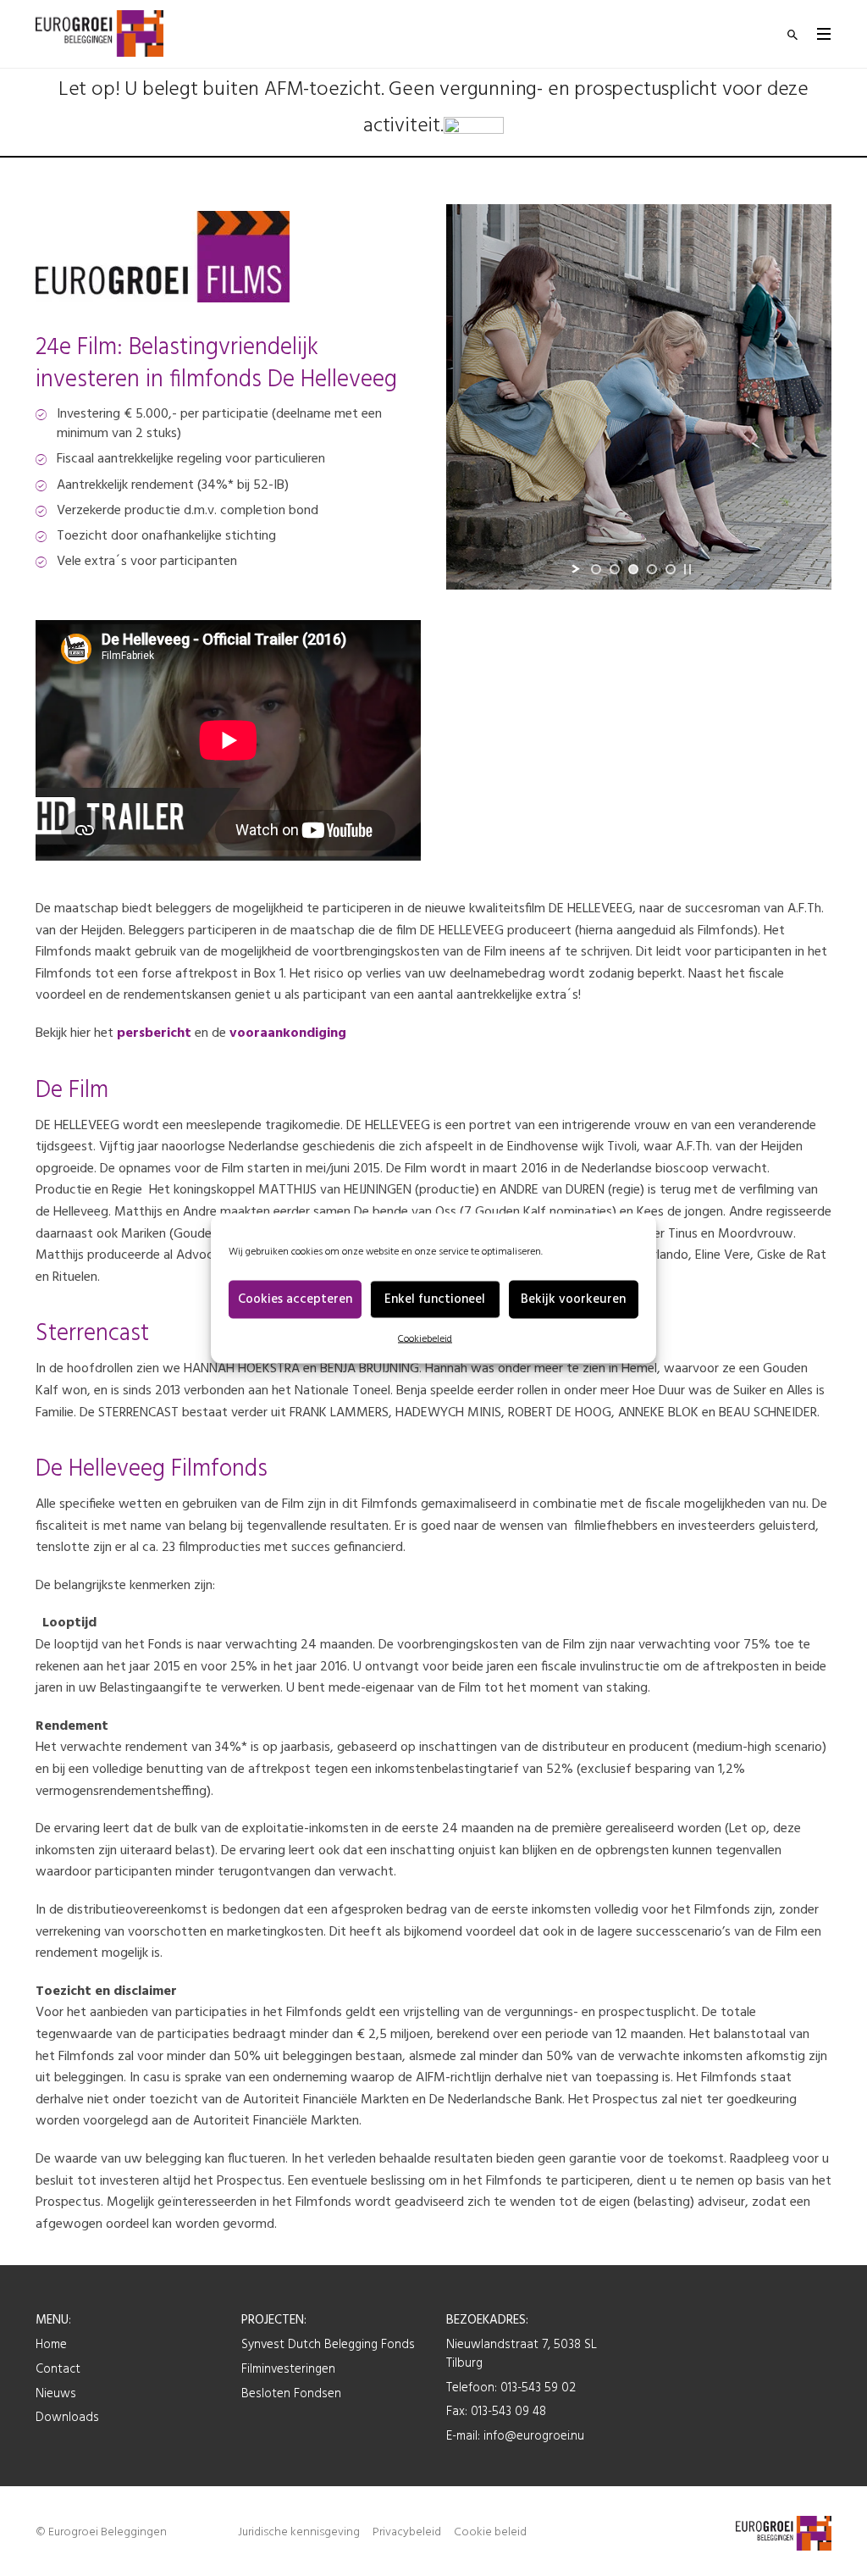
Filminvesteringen (288, 2369)
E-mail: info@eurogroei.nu (515, 2436)
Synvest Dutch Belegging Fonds (328, 2345)
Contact (58, 2369)
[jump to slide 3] (633, 569)
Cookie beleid (490, 2532)
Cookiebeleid (425, 1338)
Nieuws (56, 2394)
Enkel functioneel (435, 1299)
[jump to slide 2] (615, 569)
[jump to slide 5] (671, 569)
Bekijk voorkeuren (573, 1299)
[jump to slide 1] (596, 569)
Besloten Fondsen (291, 2394)
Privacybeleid (407, 2532)
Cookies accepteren (295, 1299)
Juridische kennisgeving (299, 2532)
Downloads (67, 2418)
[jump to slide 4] (652, 569)
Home (51, 2345)
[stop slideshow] (688, 569)
